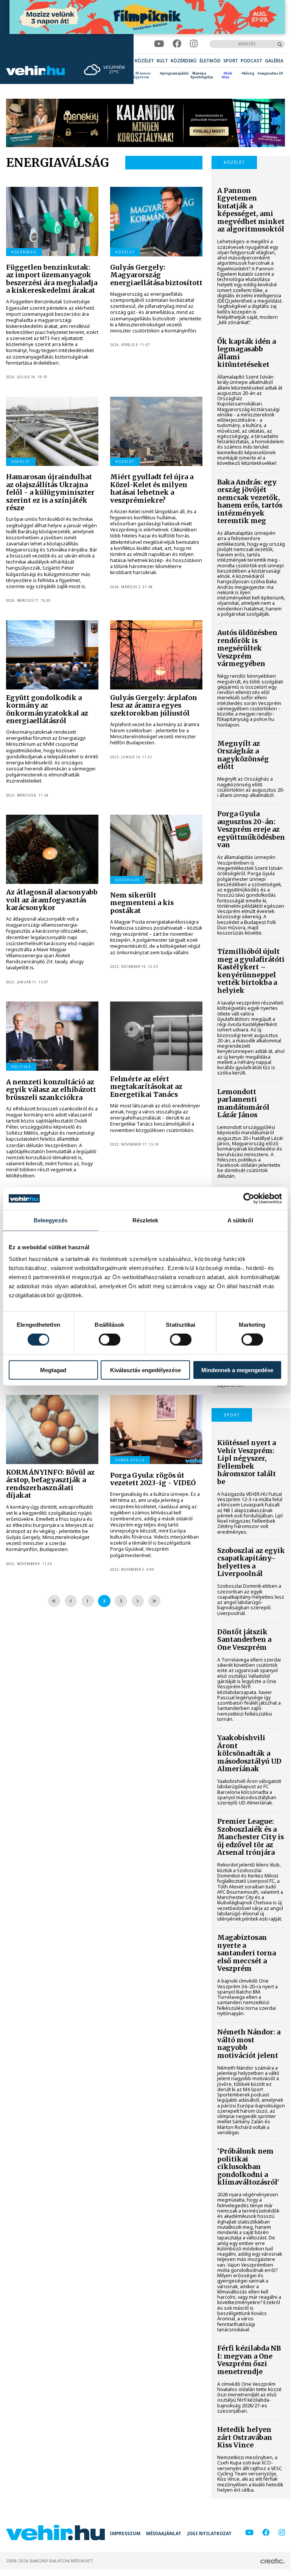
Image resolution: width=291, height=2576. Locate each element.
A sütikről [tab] (240, 1220)
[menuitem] (144, 61)
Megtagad (53, 1370)
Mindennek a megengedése (237, 1370)
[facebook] (177, 44)
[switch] (110, 1340)
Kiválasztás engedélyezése (145, 1370)
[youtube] (159, 44)
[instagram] (194, 44)
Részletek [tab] (145, 1220)
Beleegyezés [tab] (51, 1220)
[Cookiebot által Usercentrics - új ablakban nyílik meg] (249, 1199)
